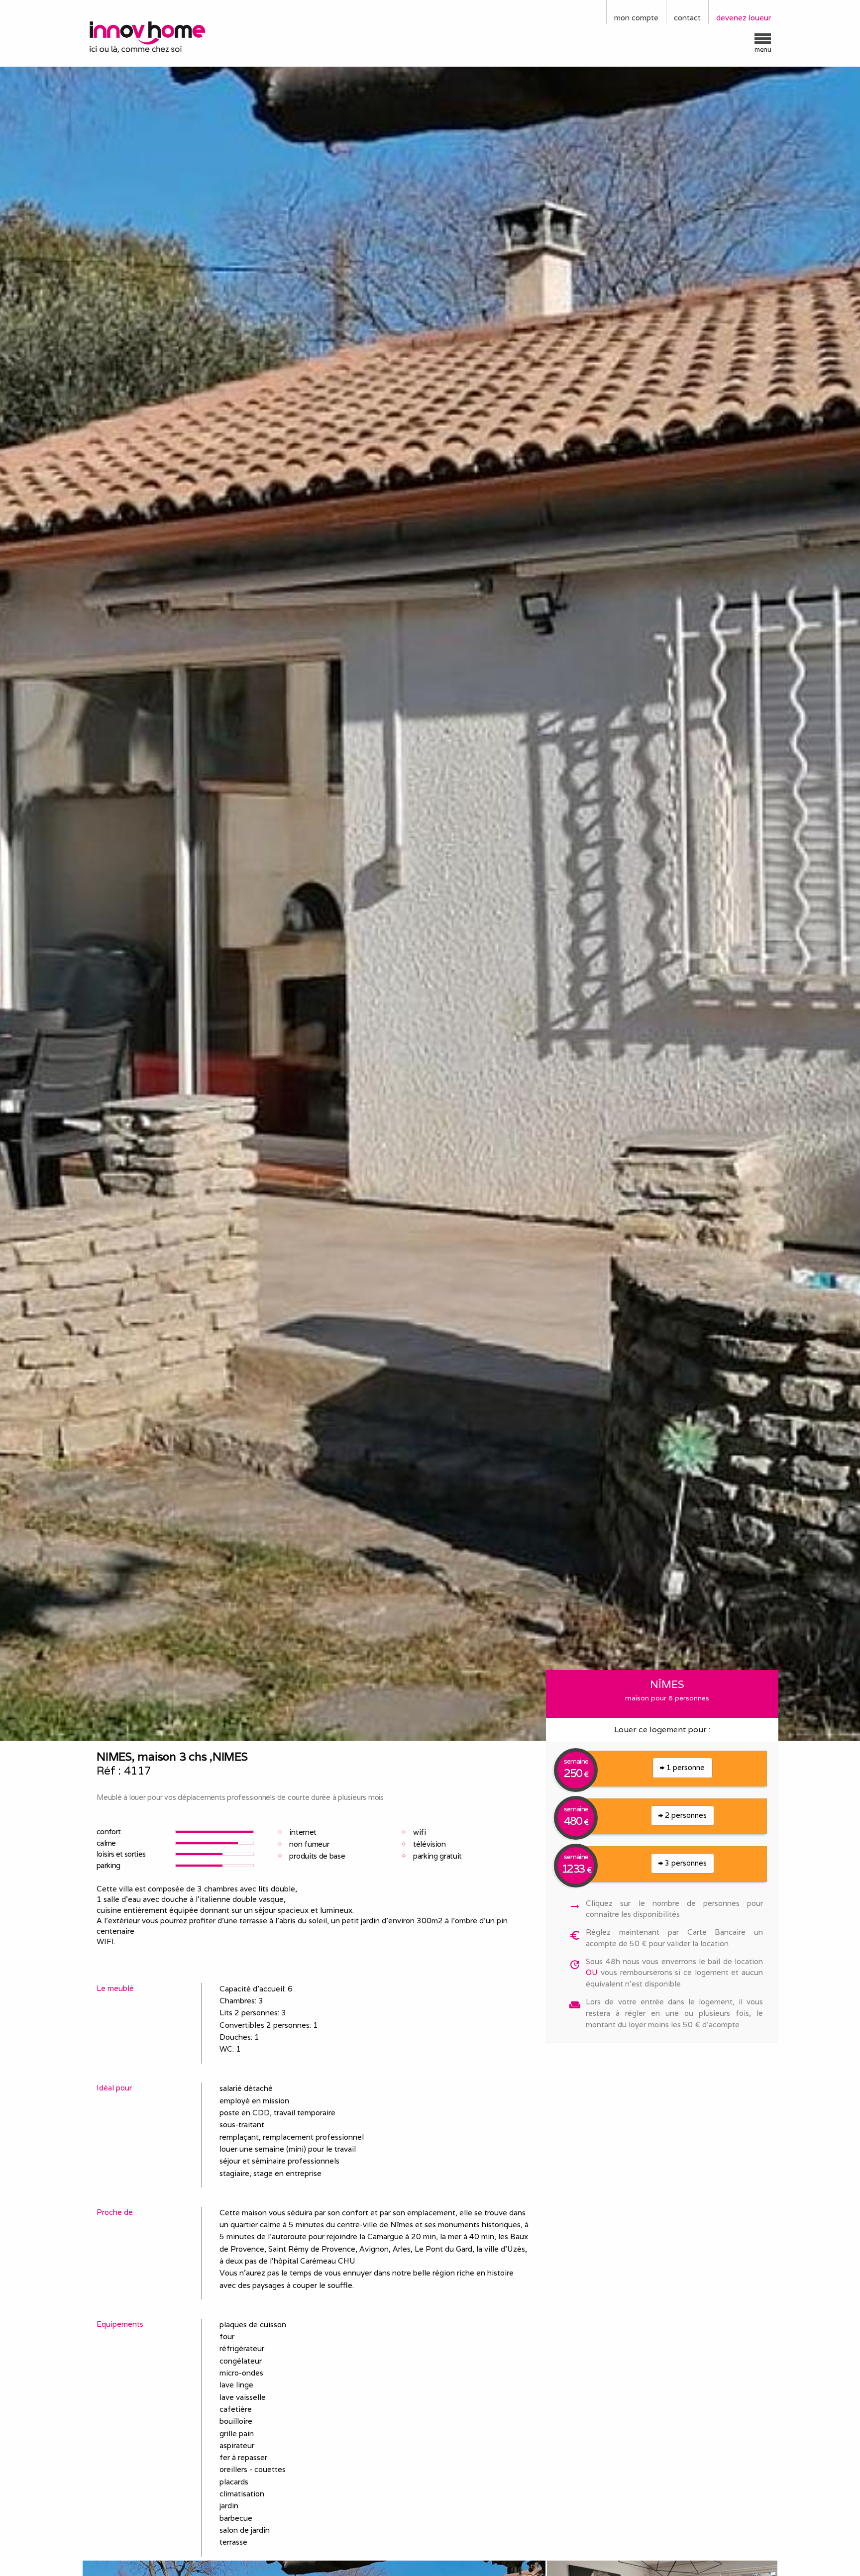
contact (687, 18)
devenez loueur (744, 18)
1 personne (685, 1767)
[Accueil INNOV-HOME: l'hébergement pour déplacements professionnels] (169, 36)
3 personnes (685, 1863)
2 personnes (685, 1815)
